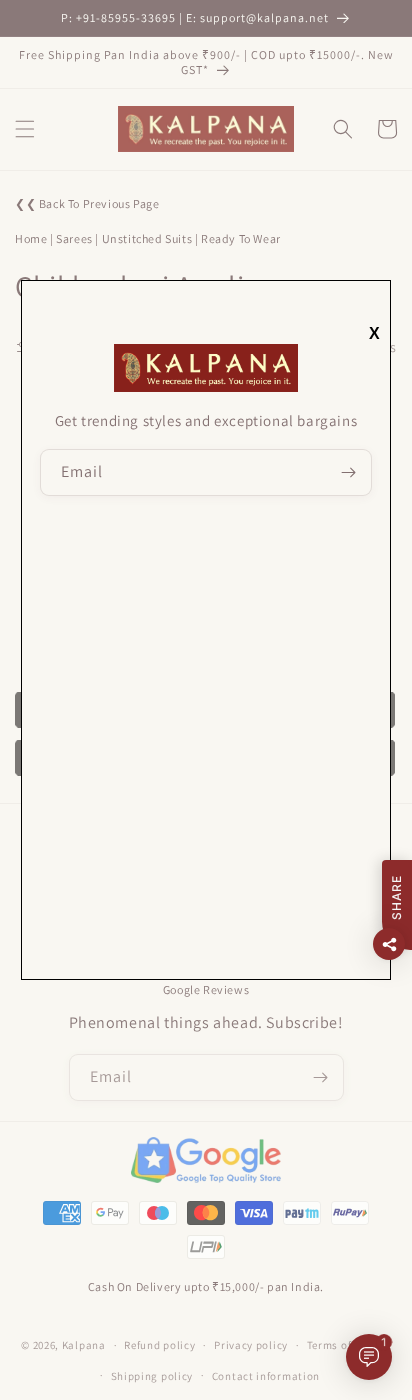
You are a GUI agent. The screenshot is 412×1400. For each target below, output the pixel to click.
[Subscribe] (349, 472)
